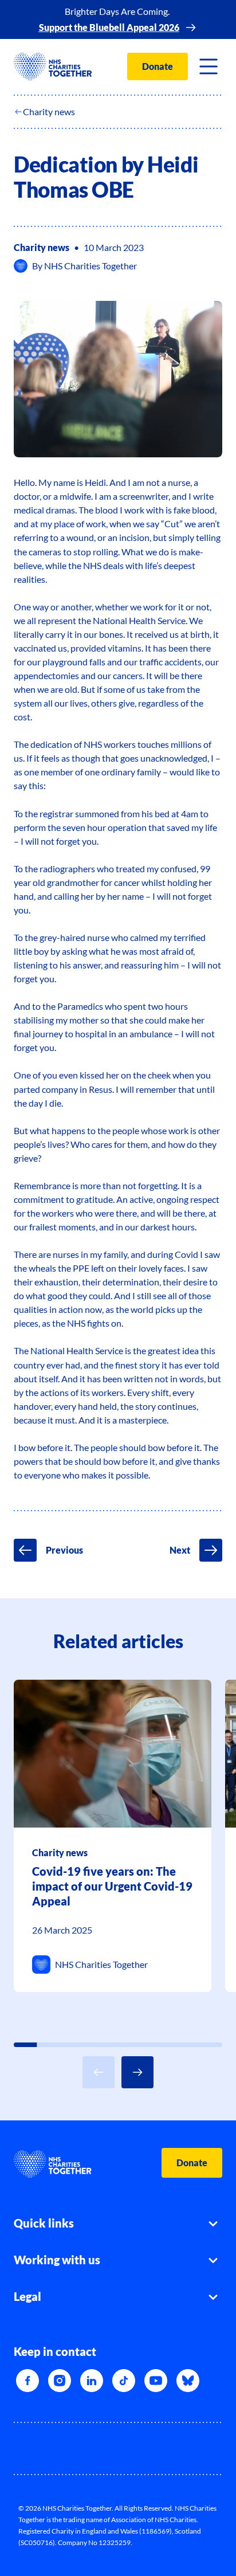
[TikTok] (124, 2381)
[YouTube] (156, 2381)
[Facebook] (27, 2381)
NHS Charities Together (91, 266)
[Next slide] (137, 2072)
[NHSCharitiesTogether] (53, 66)
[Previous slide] (99, 2072)
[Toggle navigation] (209, 66)
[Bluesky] (188, 2381)
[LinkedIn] (92, 2381)
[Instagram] (60, 2381)
